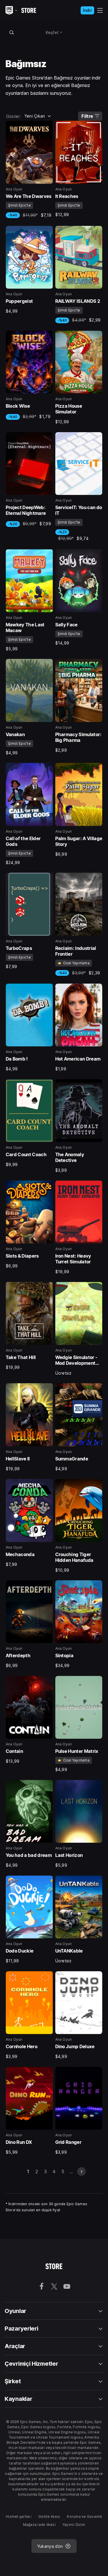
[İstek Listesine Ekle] (47, 127)
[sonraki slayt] (82, 2171)
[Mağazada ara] (12, 32)
